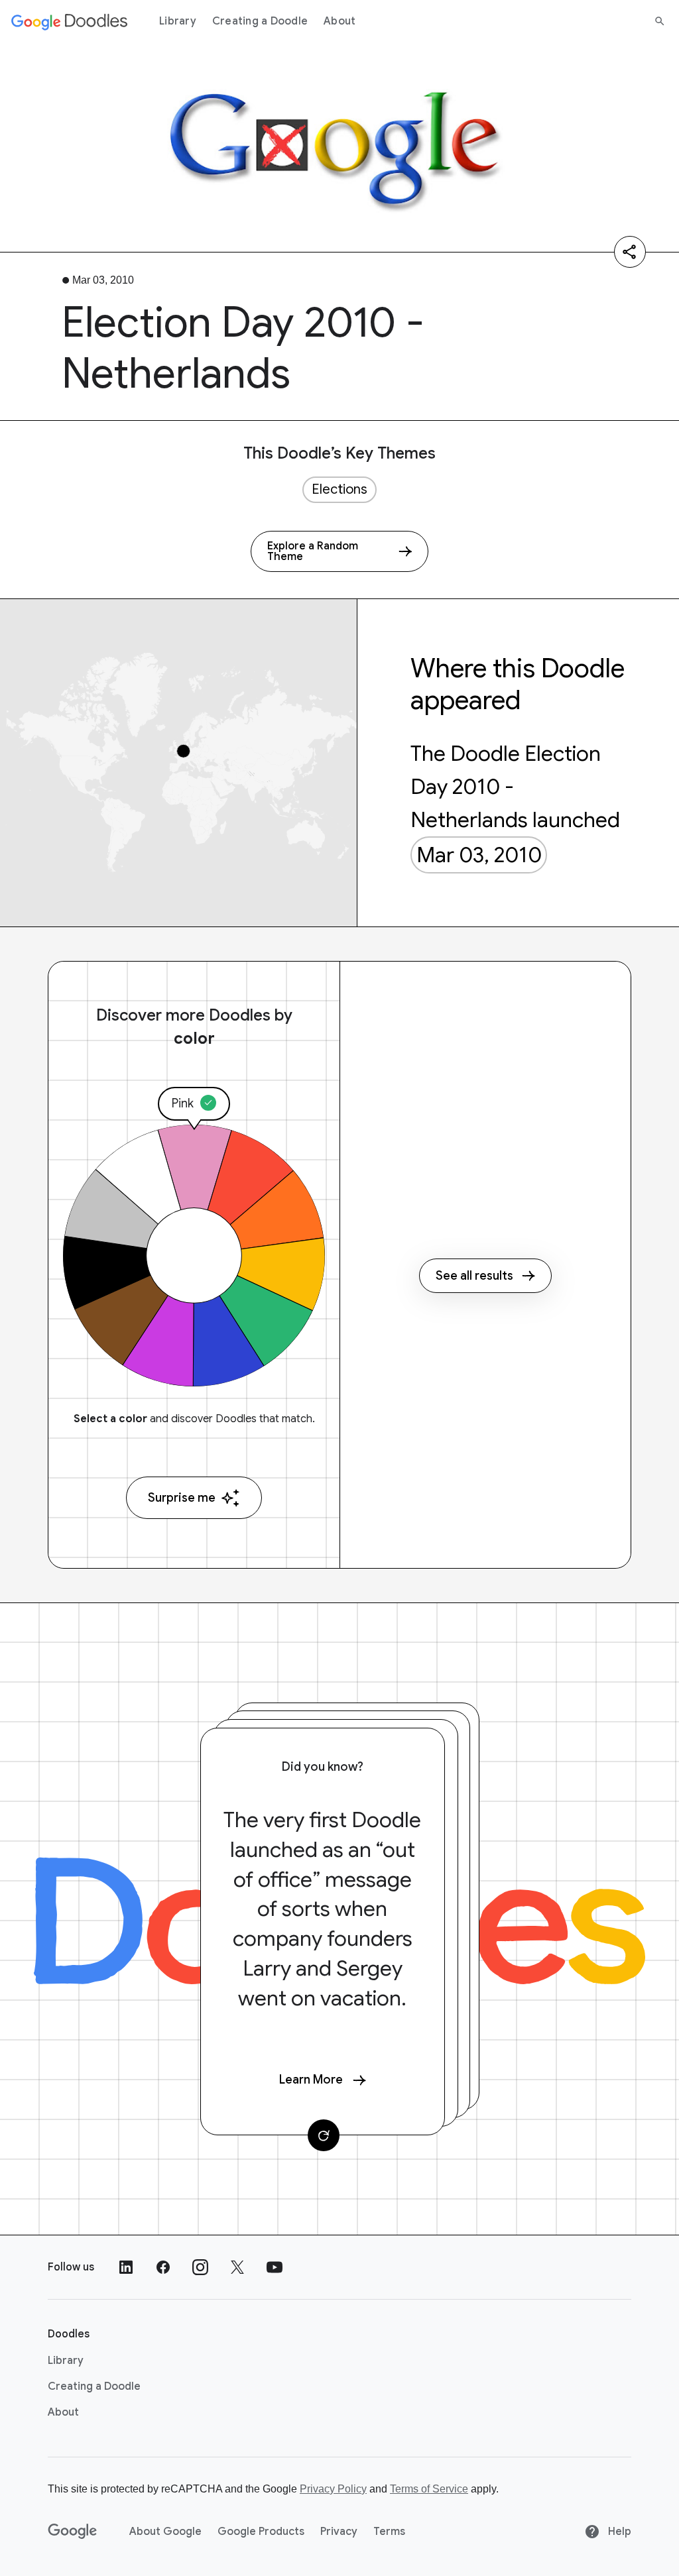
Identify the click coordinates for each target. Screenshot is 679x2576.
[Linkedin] (126, 2267)
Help (618, 2532)
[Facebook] (163, 2267)
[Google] (73, 2532)
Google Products (261, 2532)
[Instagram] (200, 2267)
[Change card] (324, 2135)
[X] (237, 2267)
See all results (474, 1276)
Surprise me (182, 1498)
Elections (339, 489)
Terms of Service (429, 2489)
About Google (165, 2532)
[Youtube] (275, 2267)
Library (178, 21)
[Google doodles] (70, 21)
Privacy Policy (333, 2489)
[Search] (660, 21)
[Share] (630, 252)
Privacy (339, 2532)
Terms (389, 2532)
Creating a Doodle (260, 21)
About (339, 21)
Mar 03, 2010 (479, 855)
